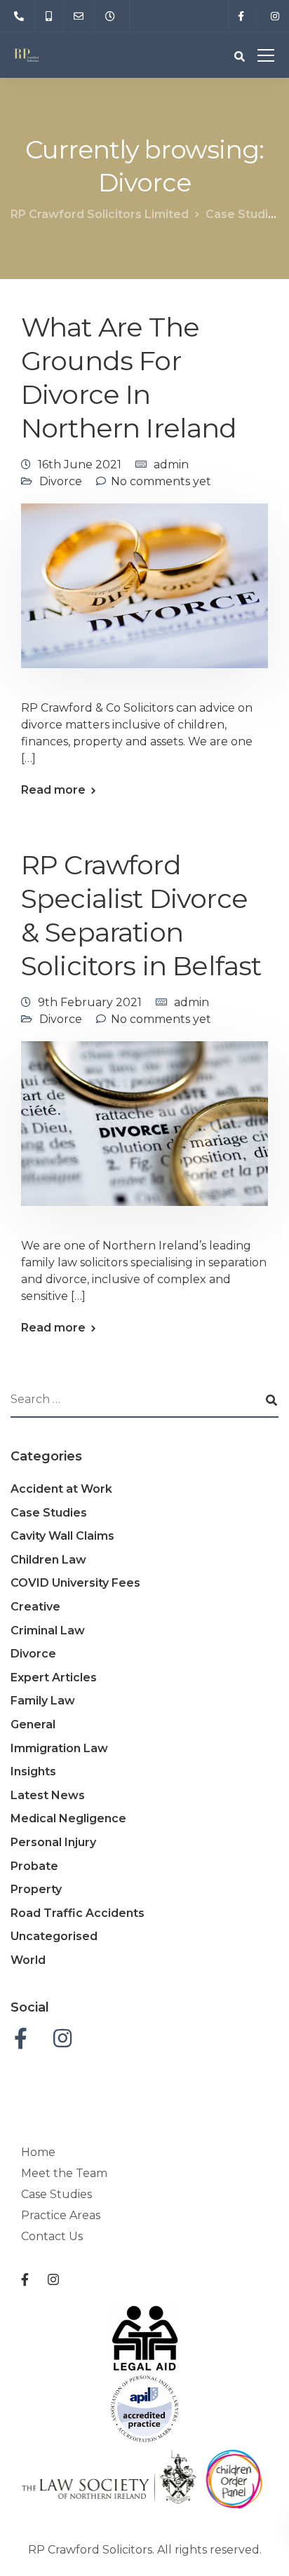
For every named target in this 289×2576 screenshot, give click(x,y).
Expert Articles (54, 1677)
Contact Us (52, 2236)
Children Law (48, 1560)
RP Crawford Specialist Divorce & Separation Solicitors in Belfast (141, 915)
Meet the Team (64, 2173)
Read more (53, 790)
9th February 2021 (90, 1002)
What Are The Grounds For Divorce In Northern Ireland (129, 378)
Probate (34, 1866)
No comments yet (161, 481)
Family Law (43, 1701)
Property (36, 1889)
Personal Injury (53, 1842)
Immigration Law (59, 1748)
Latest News (48, 1795)
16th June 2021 (80, 465)
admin (171, 465)
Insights (33, 1771)
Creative (35, 1607)
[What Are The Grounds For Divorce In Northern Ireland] (144, 595)
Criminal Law (48, 1631)
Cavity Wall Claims (62, 1536)
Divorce (61, 481)
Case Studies (49, 1513)
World (28, 1960)
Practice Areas (61, 2215)
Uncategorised (54, 1936)
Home (38, 2152)
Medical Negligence (68, 1818)
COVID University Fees (75, 1583)
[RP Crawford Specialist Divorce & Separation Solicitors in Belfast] (144, 1133)
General (33, 1724)
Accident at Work (61, 1489)
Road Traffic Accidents (78, 1913)
